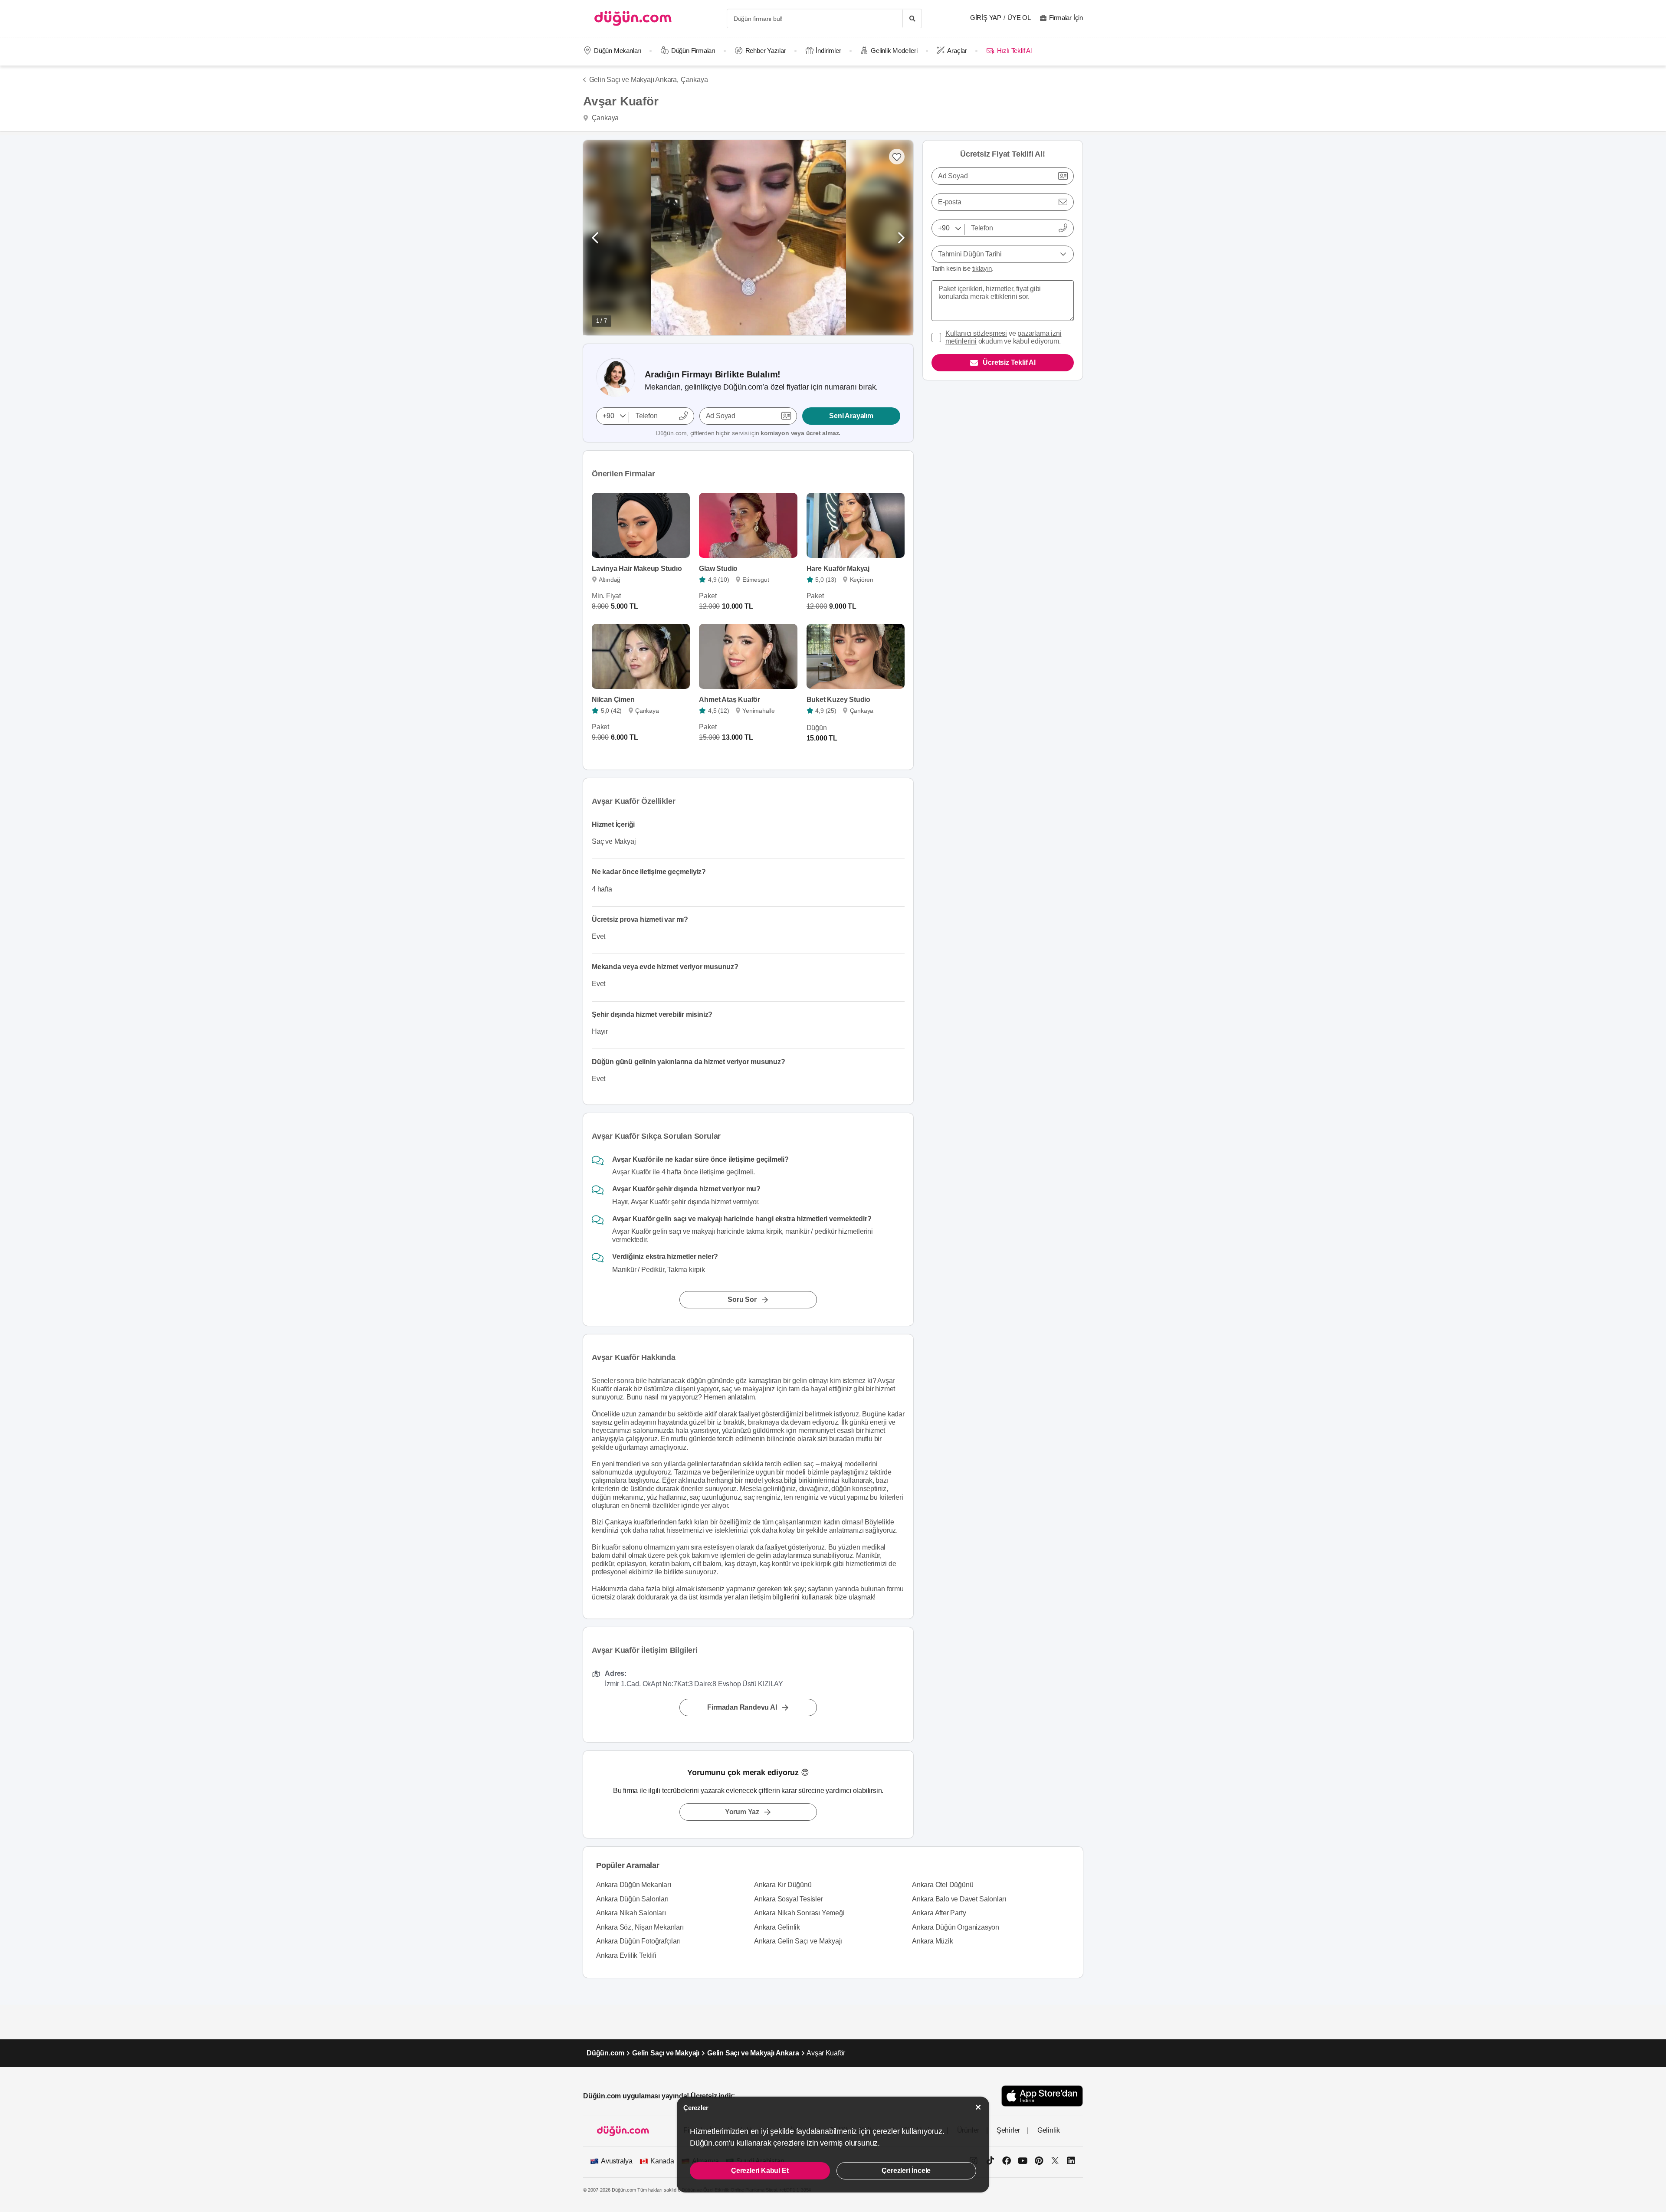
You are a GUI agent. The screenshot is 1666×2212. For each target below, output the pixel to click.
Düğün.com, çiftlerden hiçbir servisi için (748, 433)
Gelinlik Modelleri (894, 51)
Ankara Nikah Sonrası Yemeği (799, 1913)
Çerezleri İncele (906, 2171)
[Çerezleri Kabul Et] (978, 2107)
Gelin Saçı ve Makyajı (666, 2053)
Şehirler (1008, 2130)
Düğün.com (605, 2053)
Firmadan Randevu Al (742, 1707)
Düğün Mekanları (618, 51)
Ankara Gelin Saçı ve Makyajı (798, 1941)
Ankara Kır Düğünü (783, 1885)
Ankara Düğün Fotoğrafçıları (638, 1941)
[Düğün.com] (633, 18)
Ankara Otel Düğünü (943, 1885)
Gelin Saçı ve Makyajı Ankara (753, 2053)
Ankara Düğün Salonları (632, 1899)
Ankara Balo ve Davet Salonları (959, 1899)
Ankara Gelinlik (777, 1927)
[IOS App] (1042, 2096)
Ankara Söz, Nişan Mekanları (640, 1927)
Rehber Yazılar (766, 51)
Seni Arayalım (851, 416)
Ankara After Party (939, 1913)
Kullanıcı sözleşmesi (976, 333)
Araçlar (957, 51)
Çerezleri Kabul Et (760, 2171)
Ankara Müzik (933, 1941)
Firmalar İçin (1066, 18)
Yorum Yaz (742, 1812)
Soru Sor (742, 1299)
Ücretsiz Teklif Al (1009, 362)
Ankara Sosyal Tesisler (789, 1899)
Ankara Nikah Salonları (631, 1913)
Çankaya (694, 80)
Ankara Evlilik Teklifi (626, 1955)
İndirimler (828, 51)
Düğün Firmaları (693, 51)
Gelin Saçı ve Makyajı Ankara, (634, 80)
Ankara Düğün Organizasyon (956, 1927)
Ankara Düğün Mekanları (634, 1885)
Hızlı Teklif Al (1014, 51)
